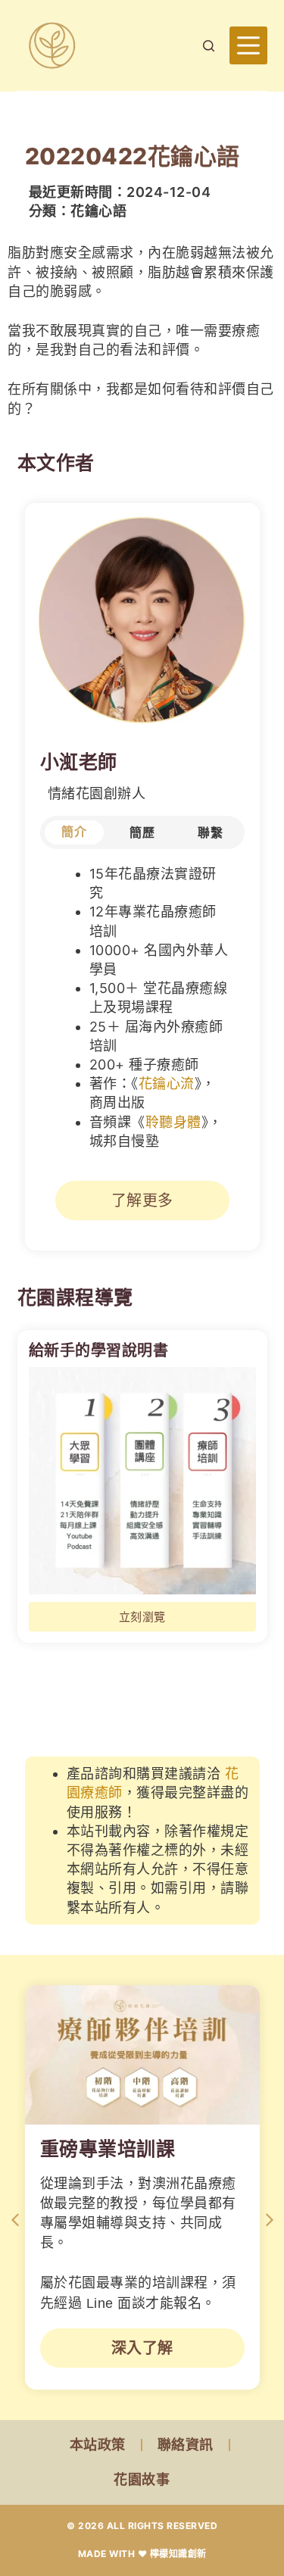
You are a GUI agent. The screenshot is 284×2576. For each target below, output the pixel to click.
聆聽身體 (173, 1122)
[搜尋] (209, 46)
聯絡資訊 (186, 2445)
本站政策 (98, 2445)
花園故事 (142, 2479)
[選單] (248, 45)
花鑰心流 (167, 1083)
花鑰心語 (98, 211)
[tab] (74, 832)
